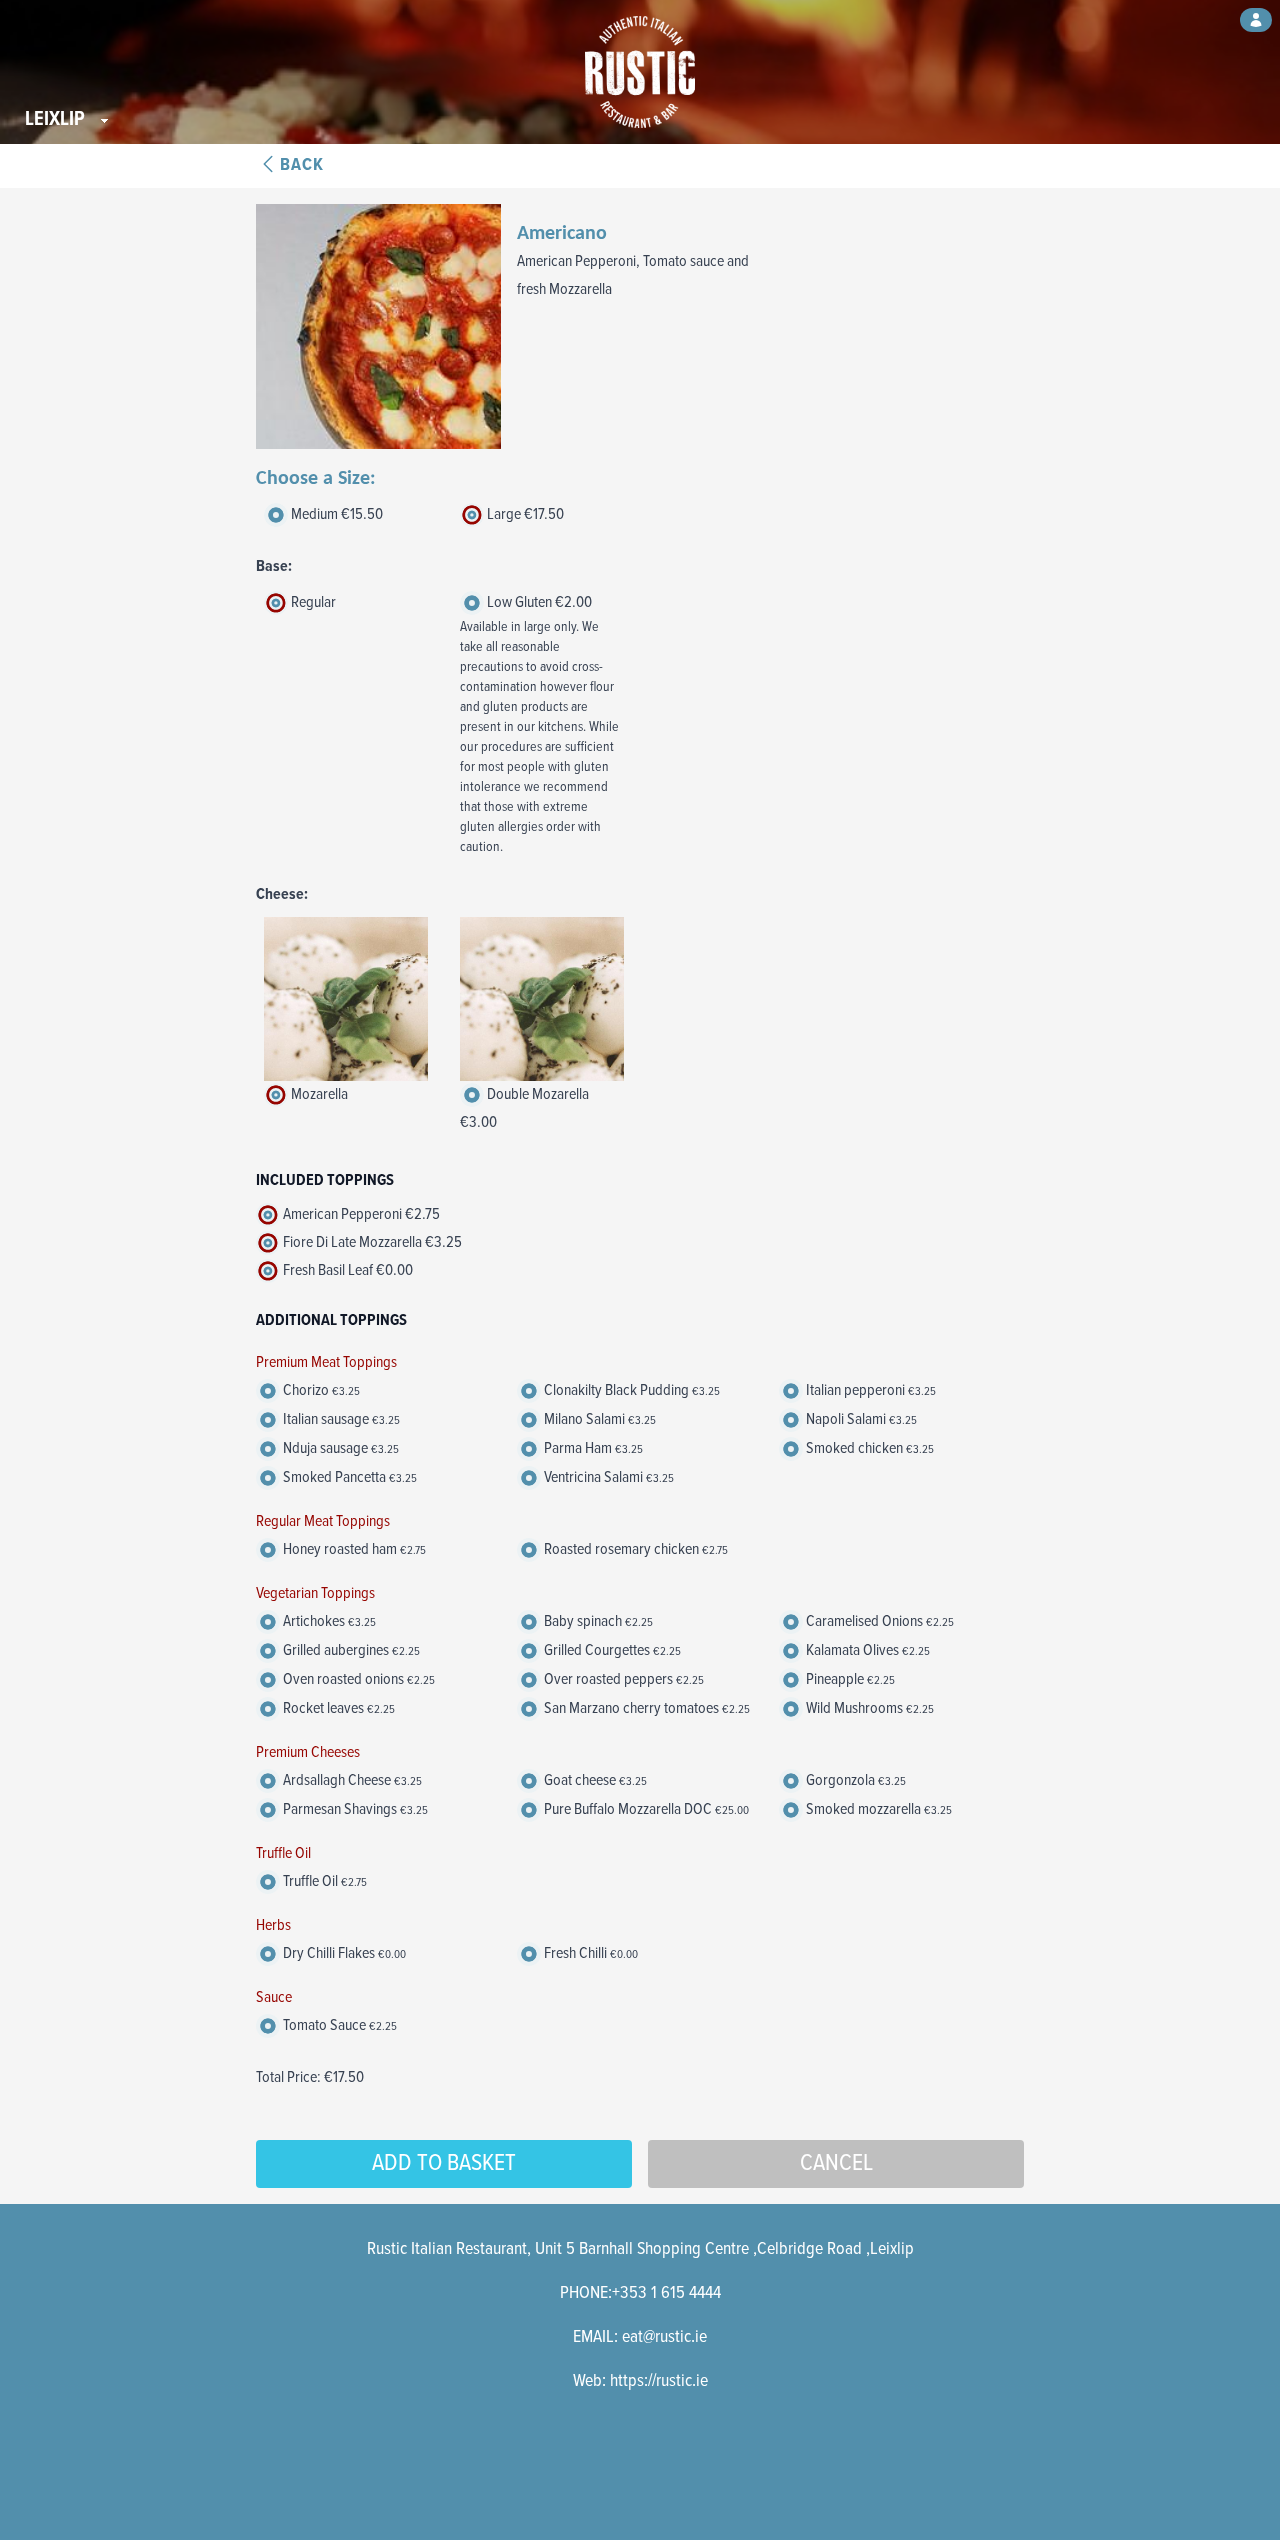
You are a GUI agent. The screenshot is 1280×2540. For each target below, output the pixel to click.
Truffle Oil (323, 1881)
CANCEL (836, 2163)
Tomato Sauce (338, 2025)
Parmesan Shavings (354, 1809)
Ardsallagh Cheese (351, 1780)
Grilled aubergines (350, 1650)
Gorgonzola (854, 1780)
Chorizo (320, 1390)
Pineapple (849, 1679)
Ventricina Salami (607, 1477)
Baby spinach (597, 1621)
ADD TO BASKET (444, 2163)
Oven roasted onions (357, 1679)
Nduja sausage (339, 1448)
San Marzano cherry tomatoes (645, 1708)
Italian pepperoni (869, 1390)
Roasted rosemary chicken (634, 1549)
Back (302, 165)
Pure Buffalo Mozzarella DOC (645, 1809)
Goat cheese (594, 1780)
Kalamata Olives (866, 1650)
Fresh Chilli (589, 1953)
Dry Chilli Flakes (343, 1953)
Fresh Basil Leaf (346, 1270)
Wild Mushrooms (868, 1708)
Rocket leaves (337, 1708)
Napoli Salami (860, 1419)
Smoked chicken (868, 1448)
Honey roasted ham (353, 1549)
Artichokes (328, 1621)
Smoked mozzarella (877, 1809)
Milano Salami (598, 1419)
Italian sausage (340, 1419)
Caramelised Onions (878, 1621)
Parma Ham (592, 1448)
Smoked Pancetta (348, 1477)
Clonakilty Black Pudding (630, 1390)
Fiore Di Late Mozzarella (371, 1242)
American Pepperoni (360, 1214)
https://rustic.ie (659, 2381)
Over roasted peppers (622, 1679)
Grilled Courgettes (611, 1650)
